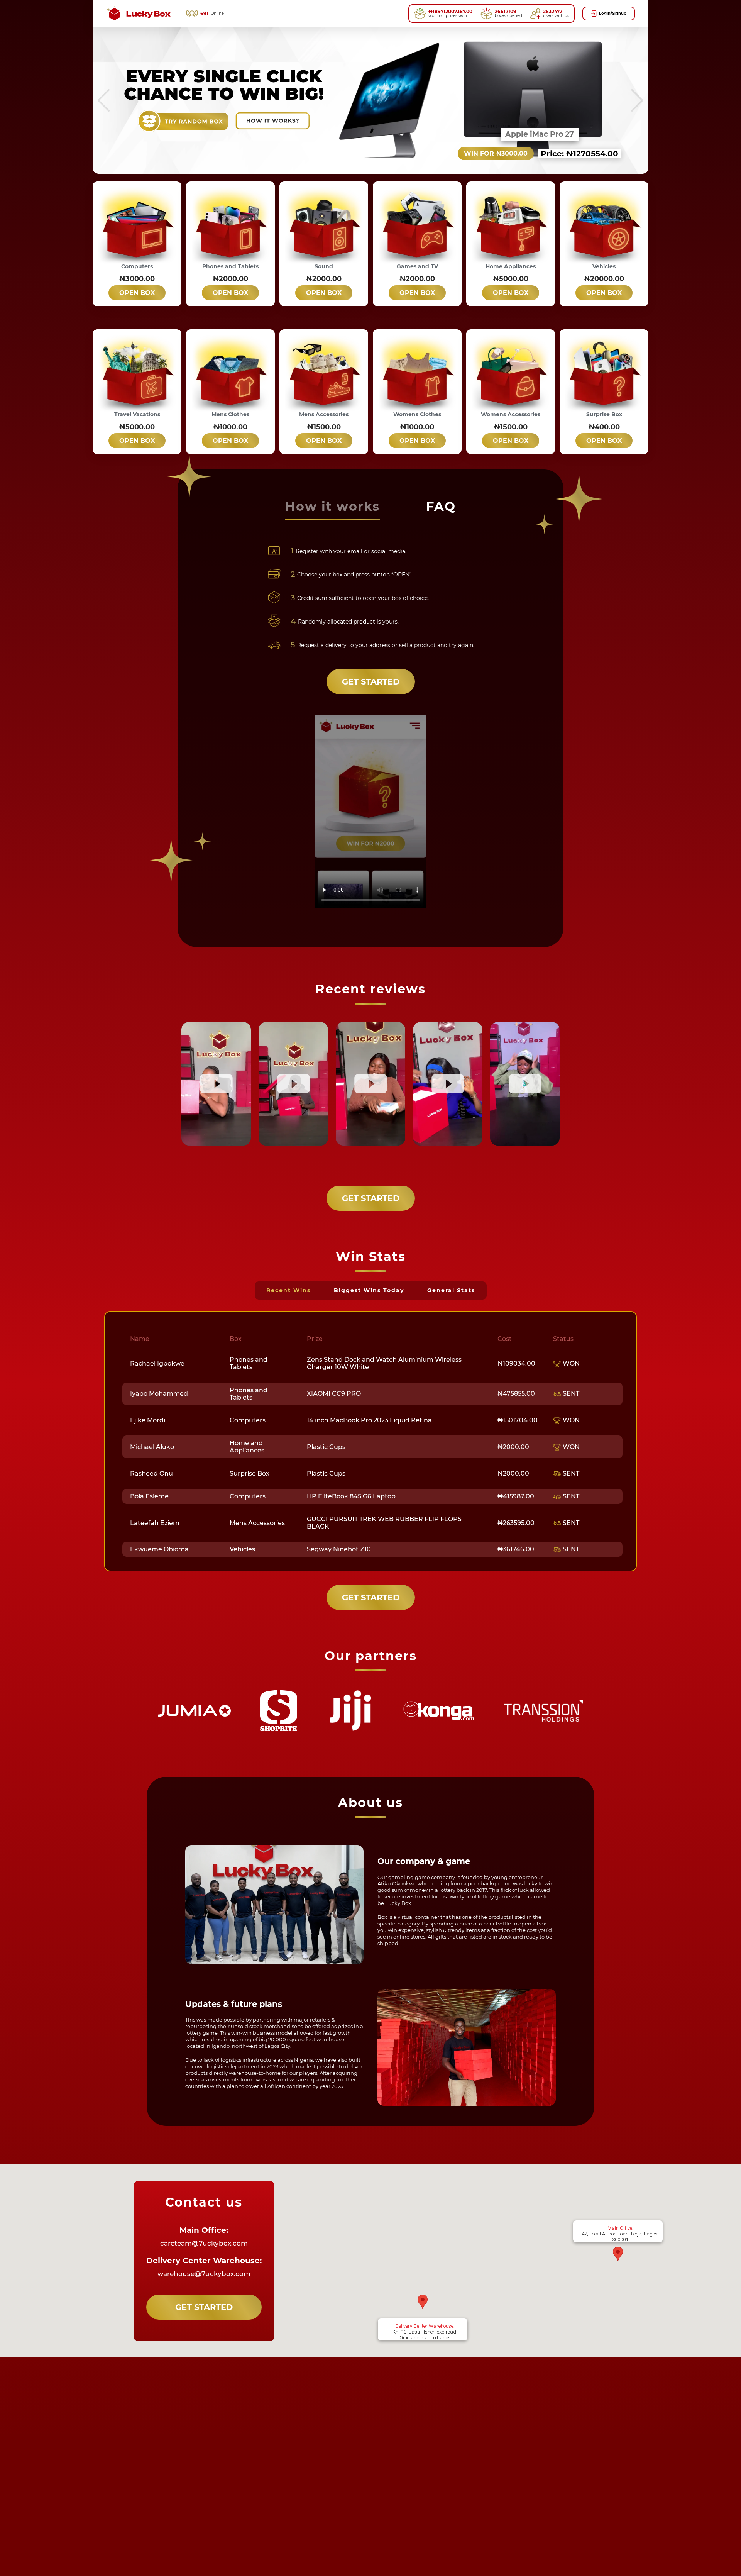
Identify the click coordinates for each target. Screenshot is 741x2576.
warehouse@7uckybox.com (204, 2274)
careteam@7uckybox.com (204, 2243)
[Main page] (138, 14)
